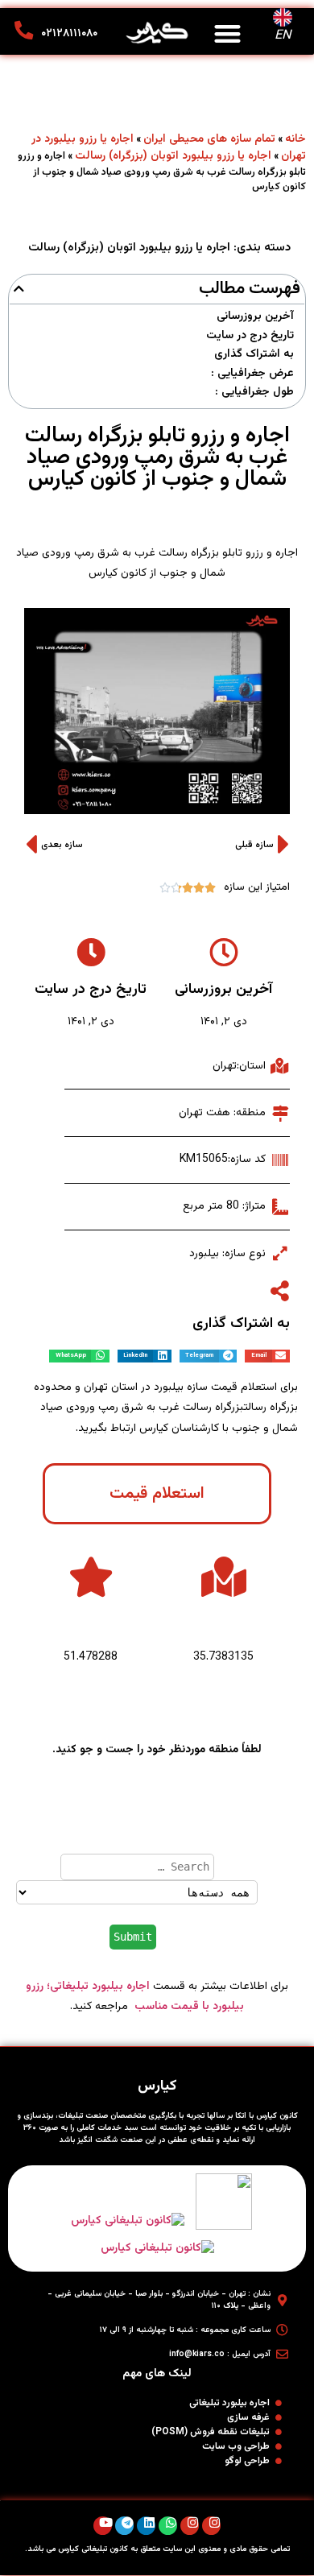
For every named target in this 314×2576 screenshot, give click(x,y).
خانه (295, 139)
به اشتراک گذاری (254, 355)
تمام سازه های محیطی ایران (209, 139)
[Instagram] (211, 2526)
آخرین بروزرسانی (255, 317)
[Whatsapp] (168, 2526)
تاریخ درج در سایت (250, 336)
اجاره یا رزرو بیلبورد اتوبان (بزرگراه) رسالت (173, 156)
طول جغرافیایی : (254, 393)
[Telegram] (124, 2526)
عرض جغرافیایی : (252, 374)
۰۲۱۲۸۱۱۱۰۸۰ (69, 34)
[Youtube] (103, 2526)
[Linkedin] (146, 2526)
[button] (228, 33)
